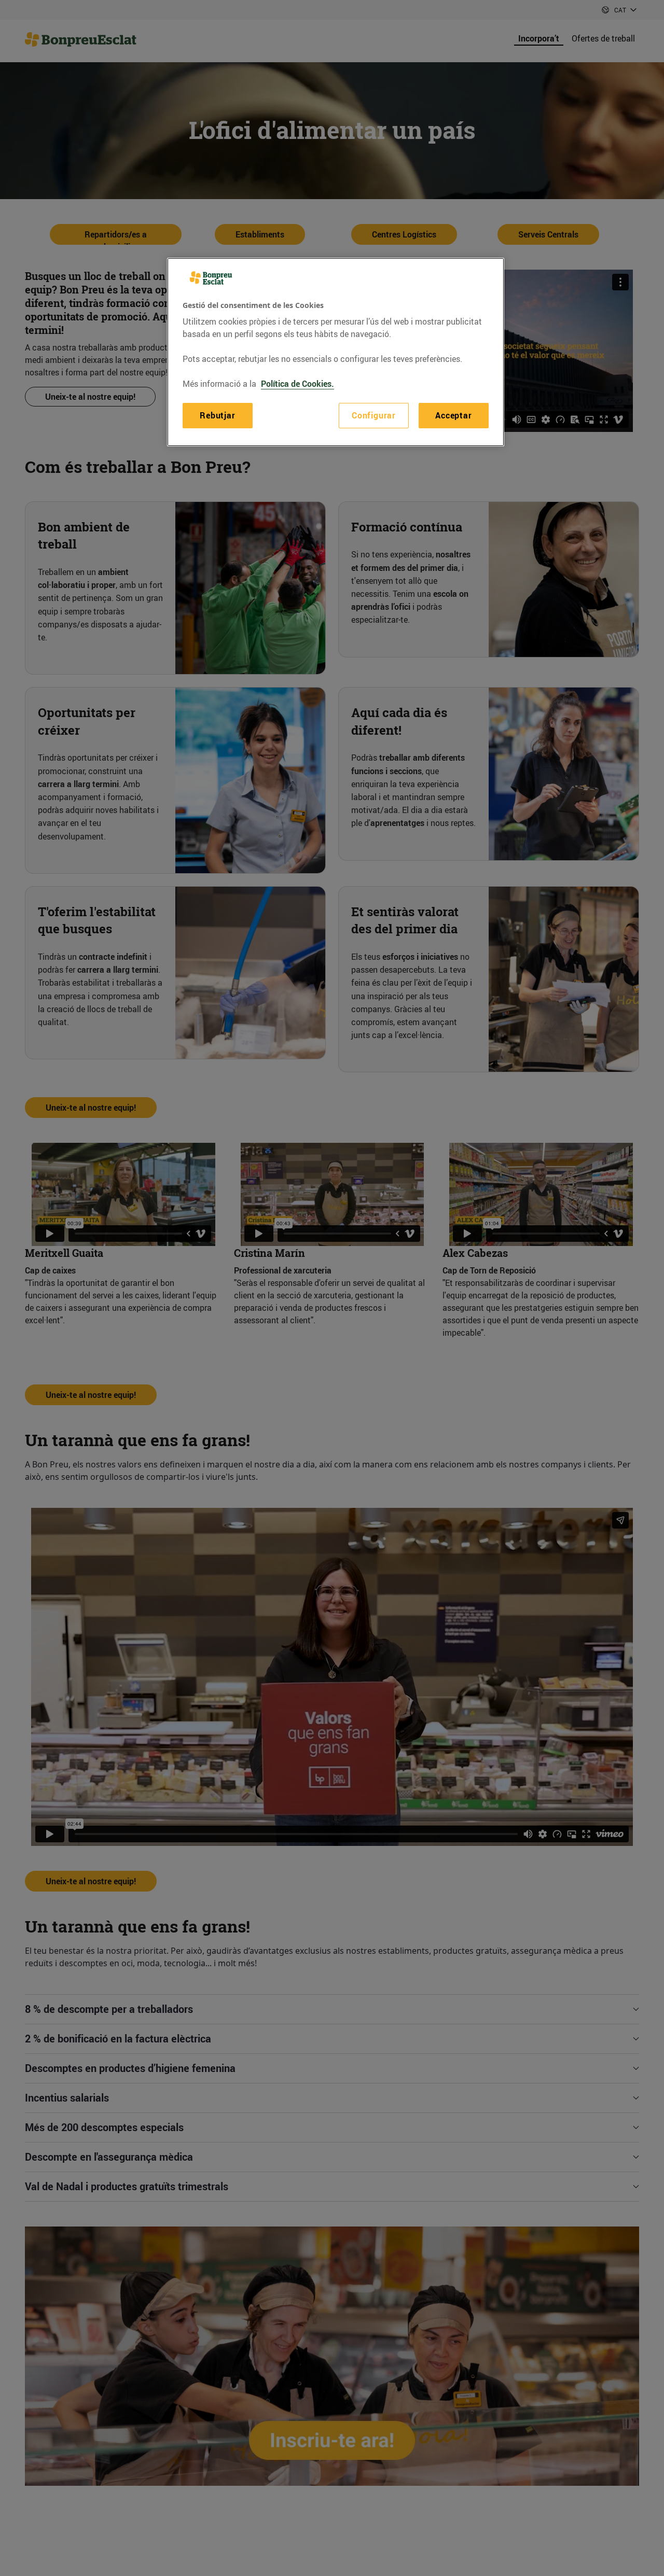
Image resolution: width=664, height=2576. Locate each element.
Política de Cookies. (298, 384)
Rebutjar (217, 415)
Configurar (374, 415)
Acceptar (453, 415)
